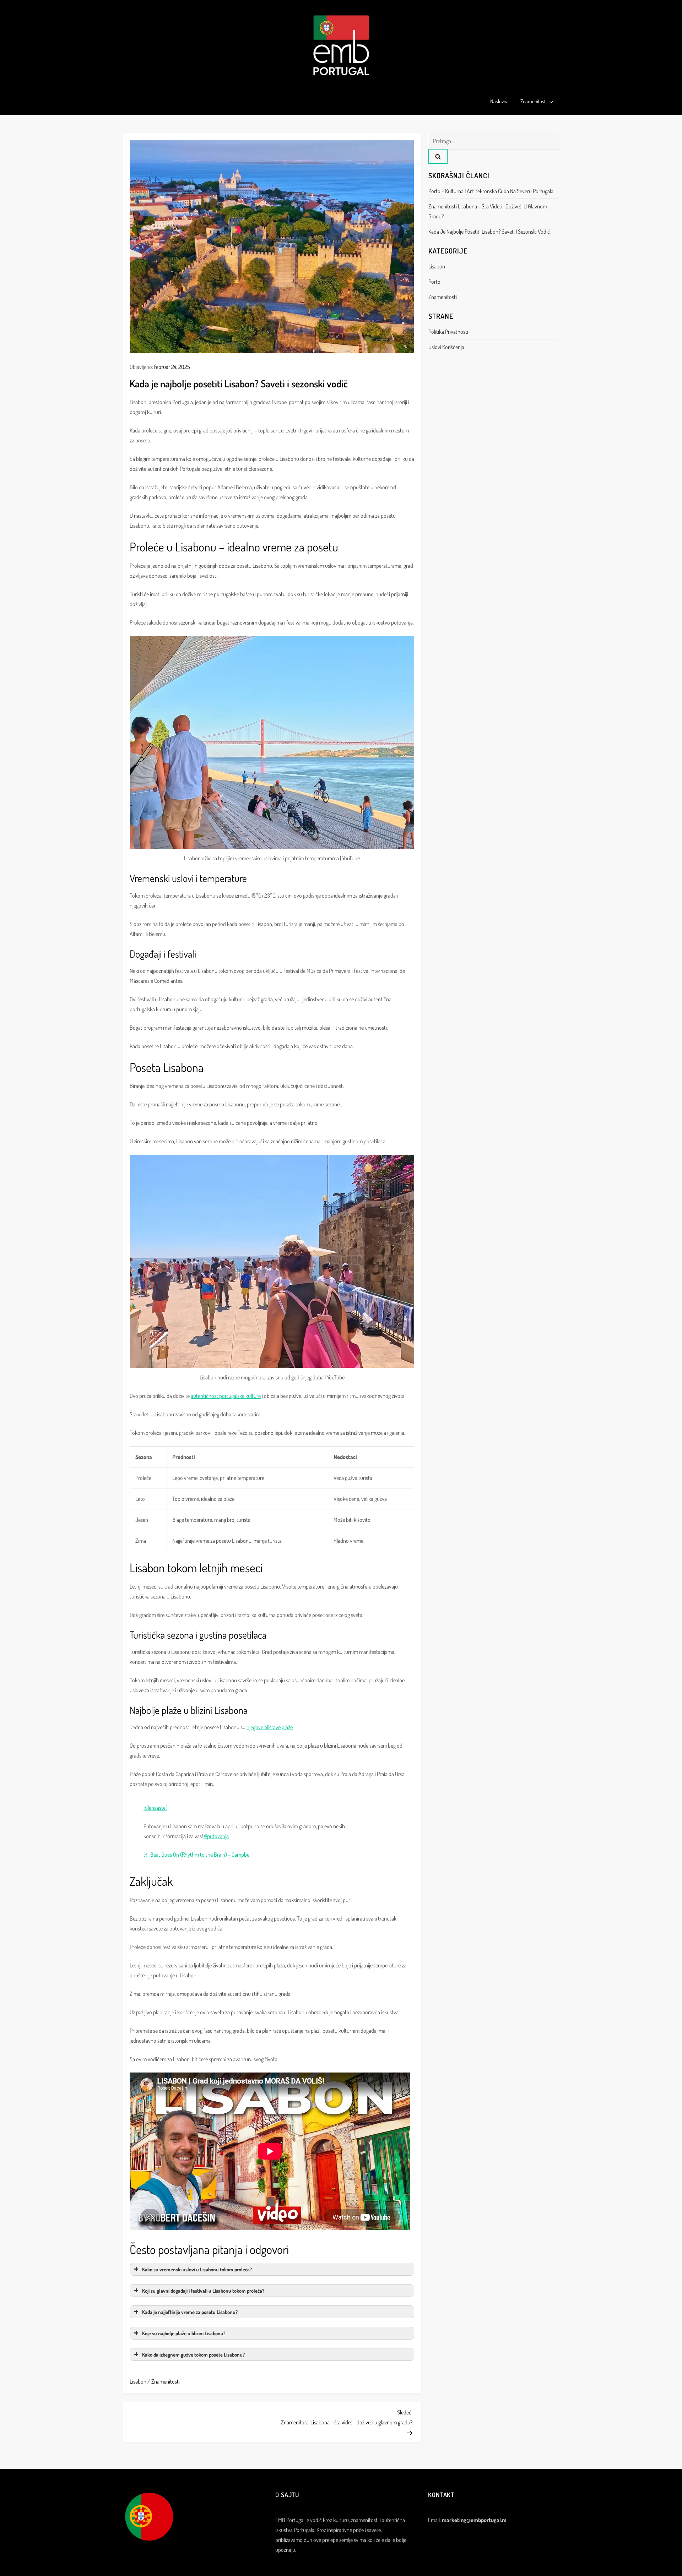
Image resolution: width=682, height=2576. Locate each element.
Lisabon (138, 2381)
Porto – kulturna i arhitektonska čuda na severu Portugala (491, 191)
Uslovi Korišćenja (446, 347)
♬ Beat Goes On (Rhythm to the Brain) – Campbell (197, 1855)
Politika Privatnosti (448, 332)
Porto (434, 282)
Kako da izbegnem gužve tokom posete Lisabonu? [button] (193, 2354)
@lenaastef (155, 1808)
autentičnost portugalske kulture (226, 1396)
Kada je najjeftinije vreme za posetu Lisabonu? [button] (190, 2312)
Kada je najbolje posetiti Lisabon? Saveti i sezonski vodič (489, 232)
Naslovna (499, 101)
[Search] (438, 156)
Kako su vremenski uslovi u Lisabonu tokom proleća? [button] (197, 2269)
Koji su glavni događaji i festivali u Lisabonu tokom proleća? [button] (203, 2291)
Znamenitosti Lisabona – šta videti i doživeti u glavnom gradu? (488, 211)
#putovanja (216, 1836)
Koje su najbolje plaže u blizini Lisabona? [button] (184, 2333)
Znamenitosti (534, 101)
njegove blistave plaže (270, 1727)
